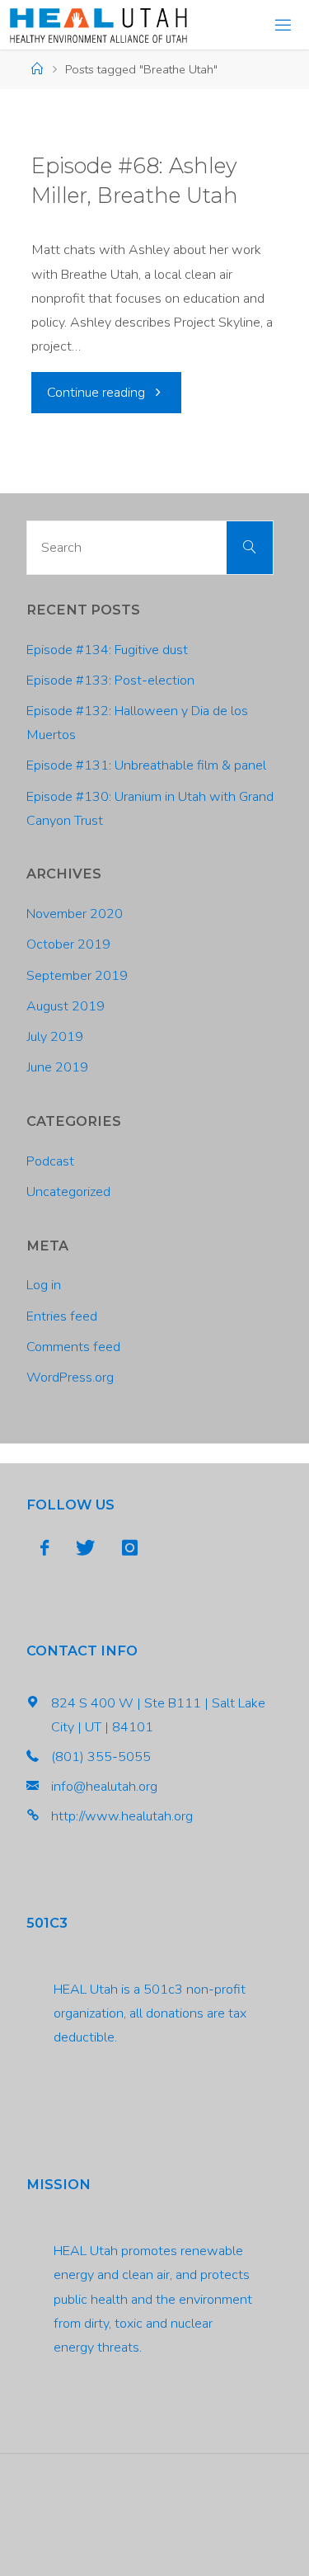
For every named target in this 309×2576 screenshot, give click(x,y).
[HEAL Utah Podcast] (98, 25)
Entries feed (62, 1316)
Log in (44, 1285)
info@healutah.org (104, 1787)
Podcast (50, 1161)
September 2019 (77, 976)
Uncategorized (68, 1192)
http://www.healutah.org (122, 1816)
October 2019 (68, 944)
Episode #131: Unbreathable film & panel (146, 765)
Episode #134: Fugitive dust (107, 650)
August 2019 (66, 1006)
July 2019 (55, 1037)
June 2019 (57, 1067)
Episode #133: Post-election (110, 680)
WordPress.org (70, 1377)
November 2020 (75, 914)
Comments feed (73, 1347)
